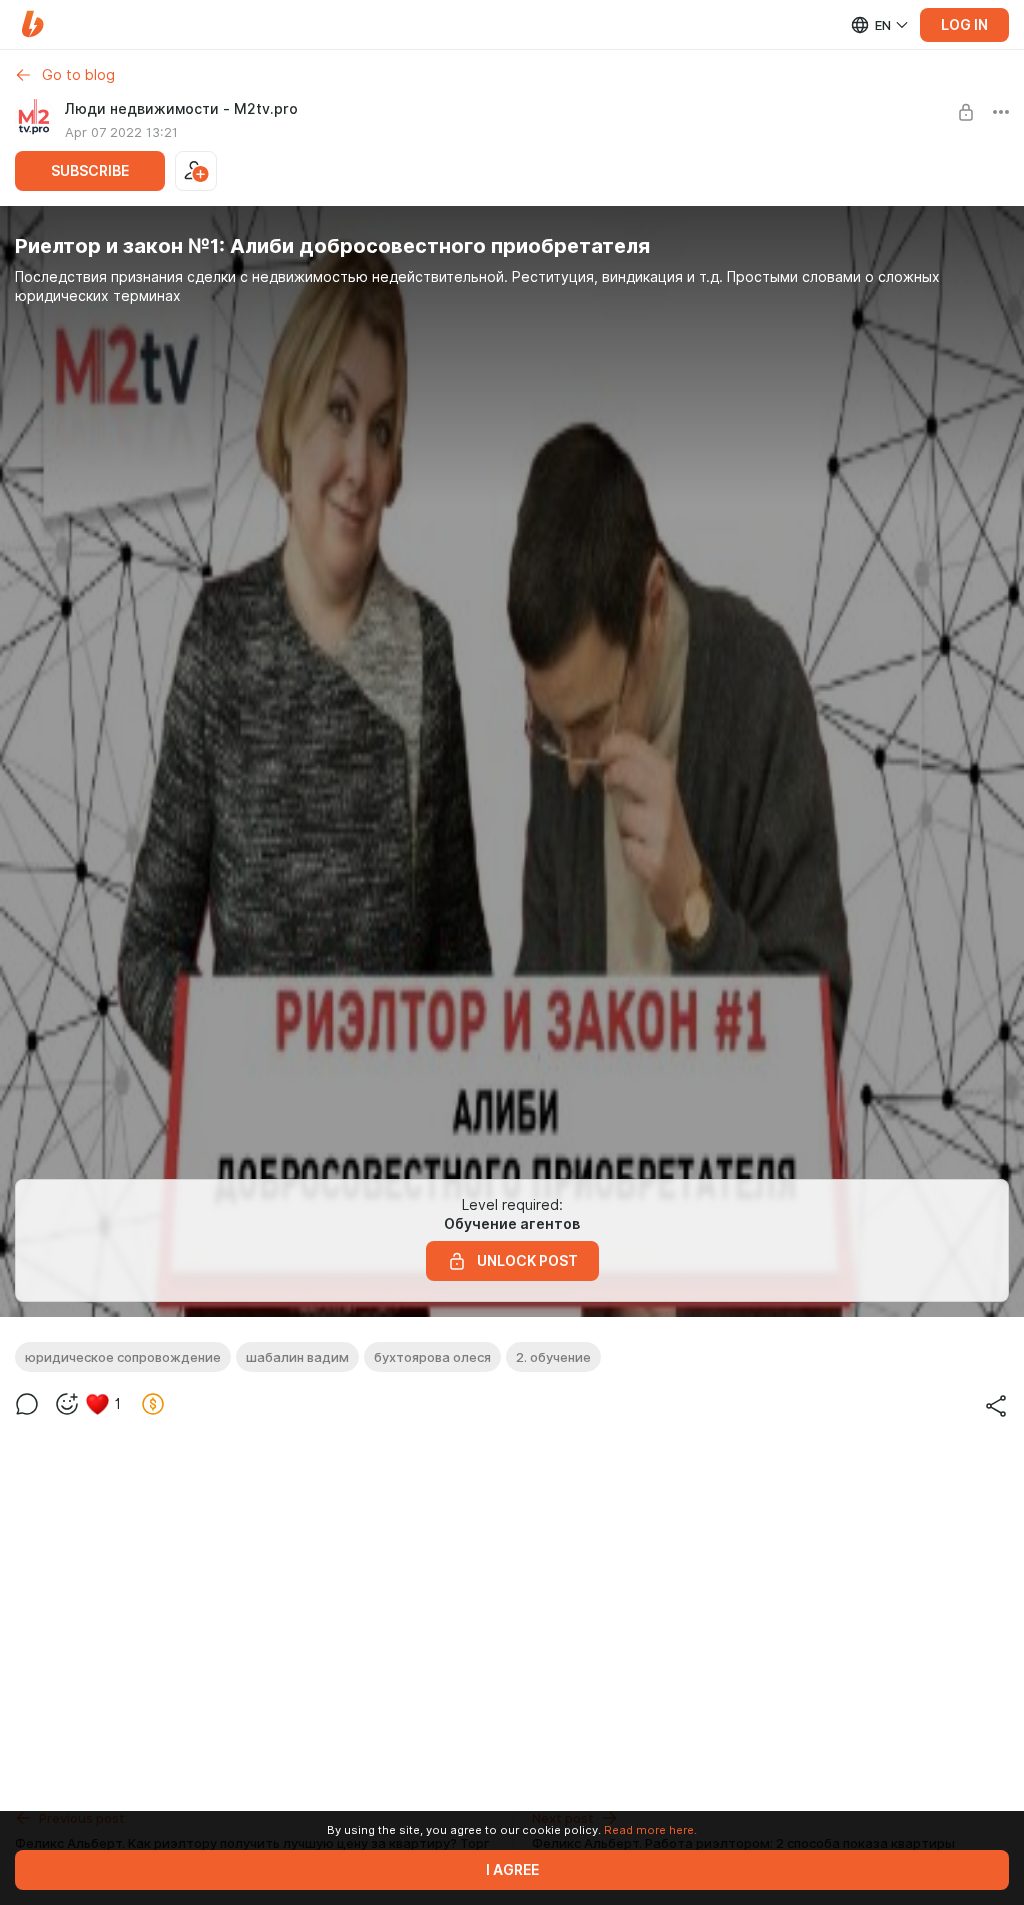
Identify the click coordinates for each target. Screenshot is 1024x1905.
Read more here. (650, 1830)
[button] (32, 24)
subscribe (90, 171)
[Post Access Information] (966, 112)
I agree (512, 1870)
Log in (964, 25)
